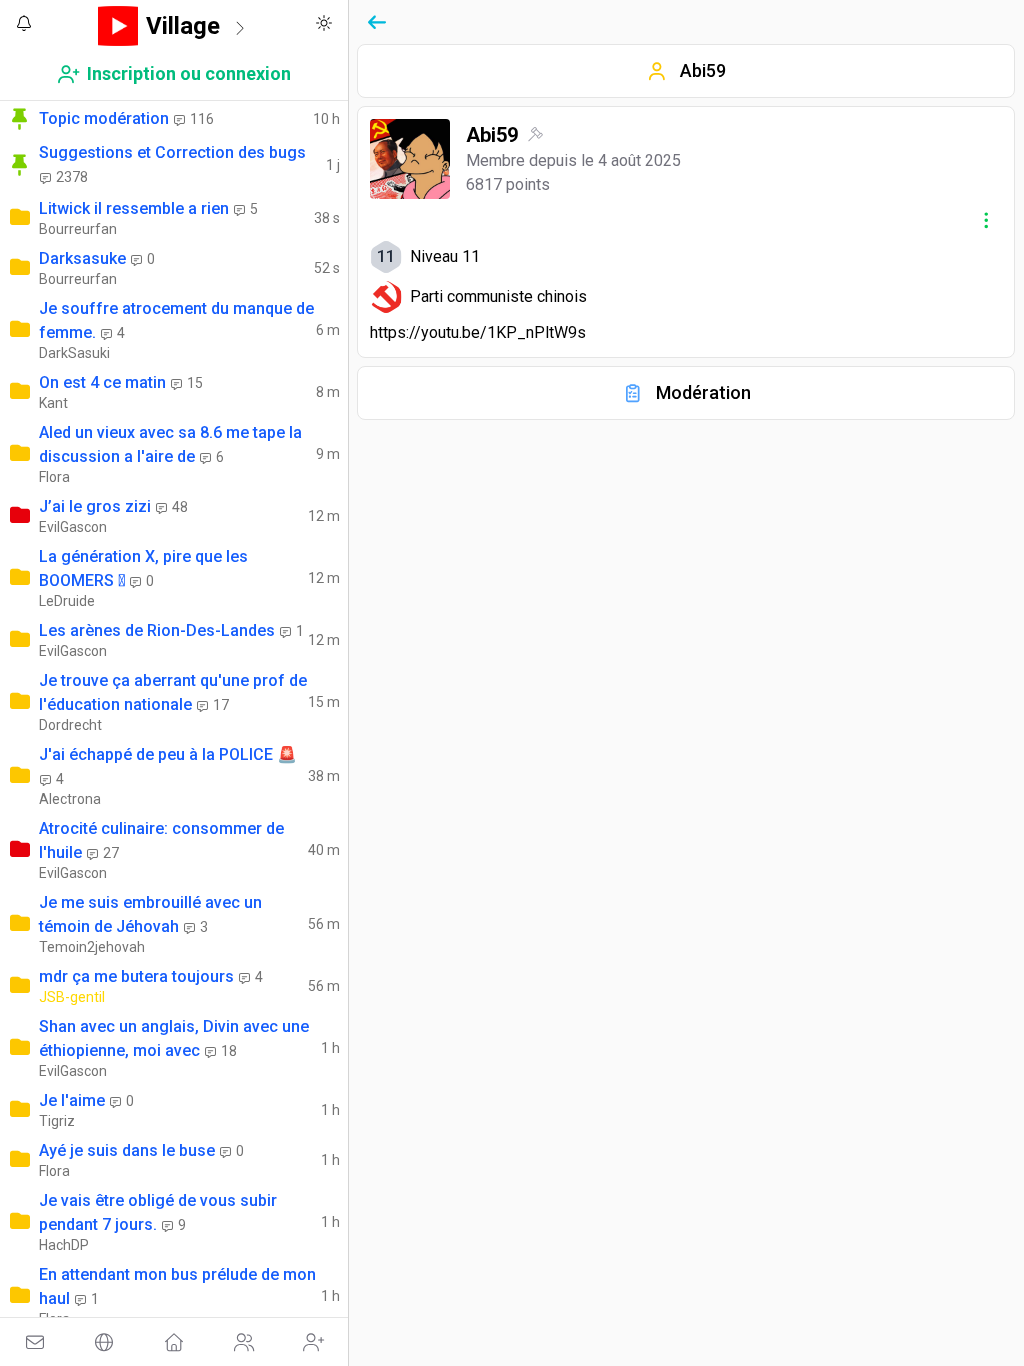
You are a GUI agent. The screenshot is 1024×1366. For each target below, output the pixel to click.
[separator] (350, 683)
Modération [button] (703, 392)
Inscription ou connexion (189, 73)
